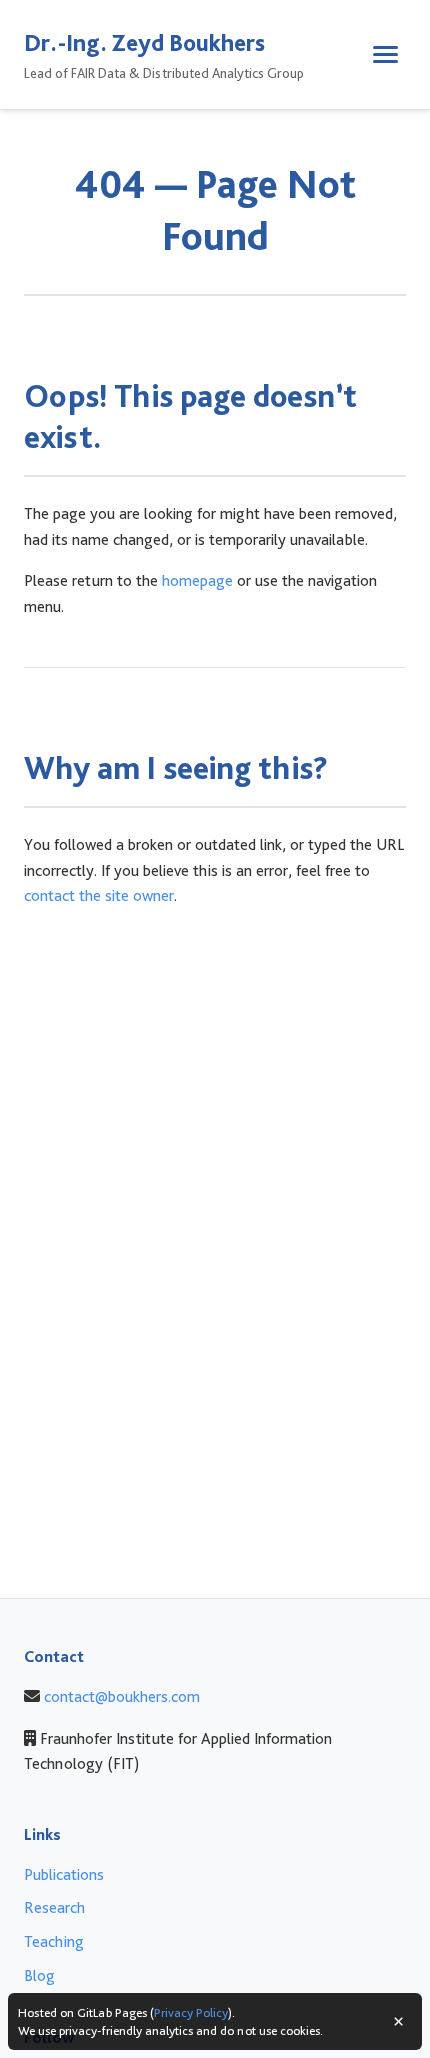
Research (54, 1907)
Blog (39, 1975)
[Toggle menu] (385, 54)
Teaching (54, 1941)
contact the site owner (99, 895)
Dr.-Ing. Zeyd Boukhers (144, 42)
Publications (64, 1874)
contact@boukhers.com (122, 1696)
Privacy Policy (191, 2012)
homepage (197, 580)
